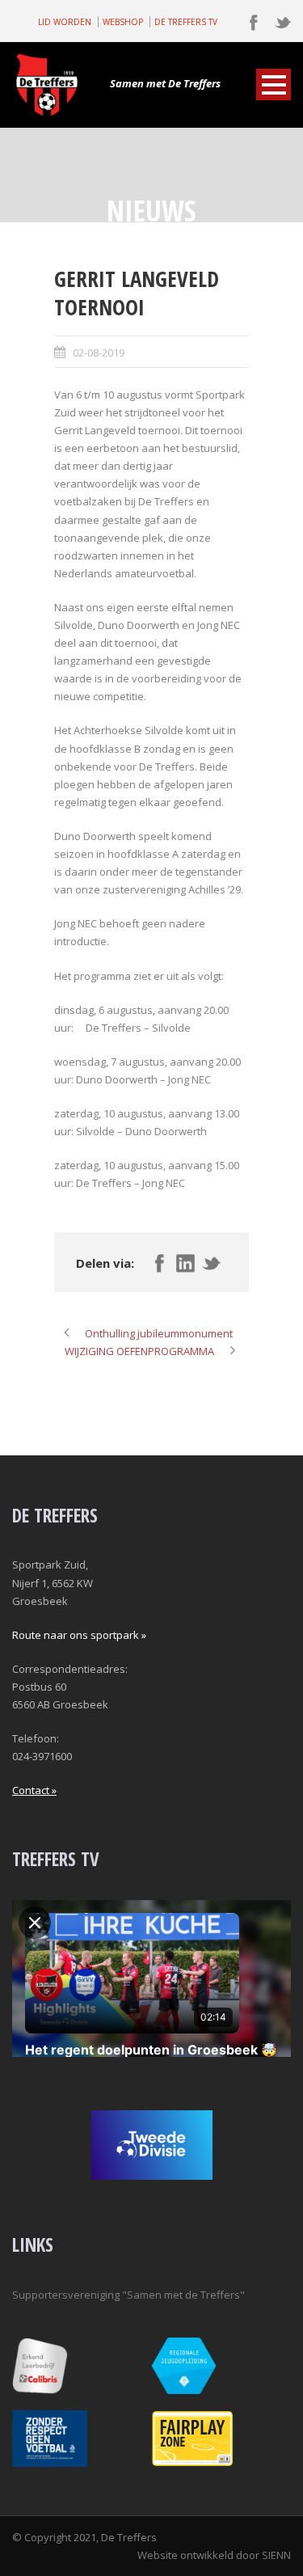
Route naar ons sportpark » (79, 1635)
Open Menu (274, 84)
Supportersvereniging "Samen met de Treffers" (128, 2295)
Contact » (34, 1790)
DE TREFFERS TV (186, 22)
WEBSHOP (123, 22)
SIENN (276, 2555)
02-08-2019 (99, 353)
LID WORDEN (65, 22)
